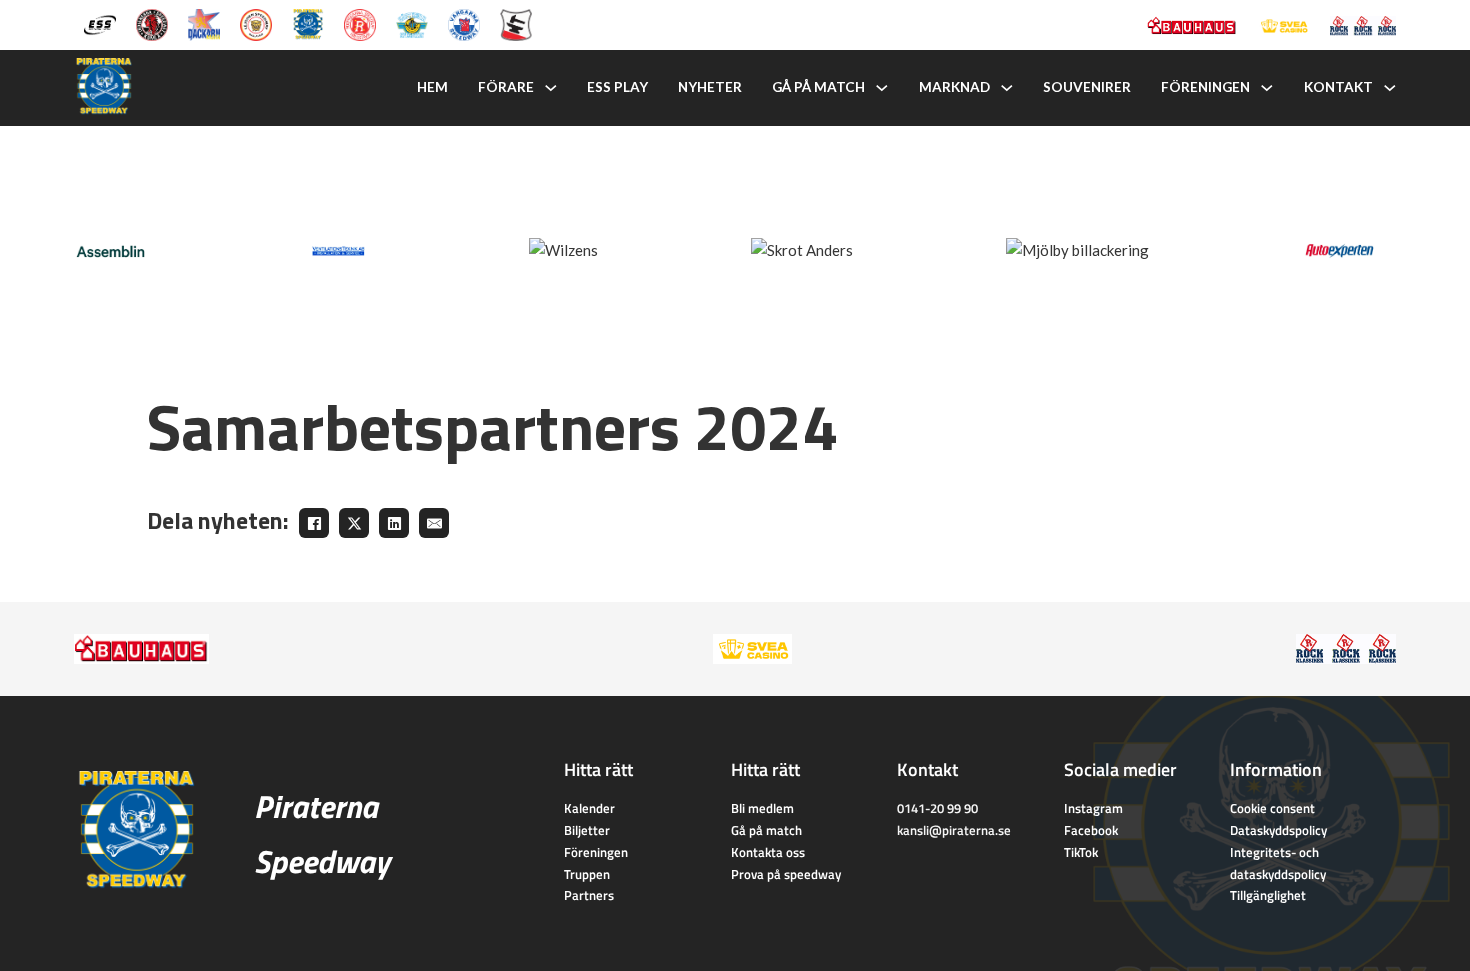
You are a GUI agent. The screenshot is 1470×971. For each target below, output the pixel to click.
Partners (589, 895)
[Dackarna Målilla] (204, 23)
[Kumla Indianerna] (152, 23)
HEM (432, 87)
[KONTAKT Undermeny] (1390, 88)
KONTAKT (1338, 87)
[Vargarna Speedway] (464, 23)
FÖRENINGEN (1205, 87)
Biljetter (587, 830)
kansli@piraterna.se (954, 830)
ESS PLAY (617, 87)
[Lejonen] (256, 23)
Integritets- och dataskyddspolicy (1278, 863)
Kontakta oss (768, 852)
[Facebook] (314, 523)
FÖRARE (506, 87)
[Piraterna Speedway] (308, 23)
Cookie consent (1272, 808)
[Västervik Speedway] (412, 23)
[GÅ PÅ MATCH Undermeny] (882, 88)
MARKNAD (954, 87)
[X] (354, 523)
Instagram (1093, 808)
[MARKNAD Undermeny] (1007, 88)
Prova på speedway (786, 874)
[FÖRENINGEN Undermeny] (1267, 88)
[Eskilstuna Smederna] (516, 23)
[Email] (434, 523)
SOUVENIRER (1087, 87)
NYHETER (710, 87)
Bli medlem (762, 808)
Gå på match (766, 830)
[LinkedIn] (394, 523)
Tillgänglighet (1268, 895)
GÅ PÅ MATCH (818, 87)
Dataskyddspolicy (1278, 830)
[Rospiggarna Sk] (360, 23)
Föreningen (596, 852)
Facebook (1091, 830)
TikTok (1081, 852)
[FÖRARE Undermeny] (551, 88)
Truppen (587, 874)
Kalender (589, 808)
